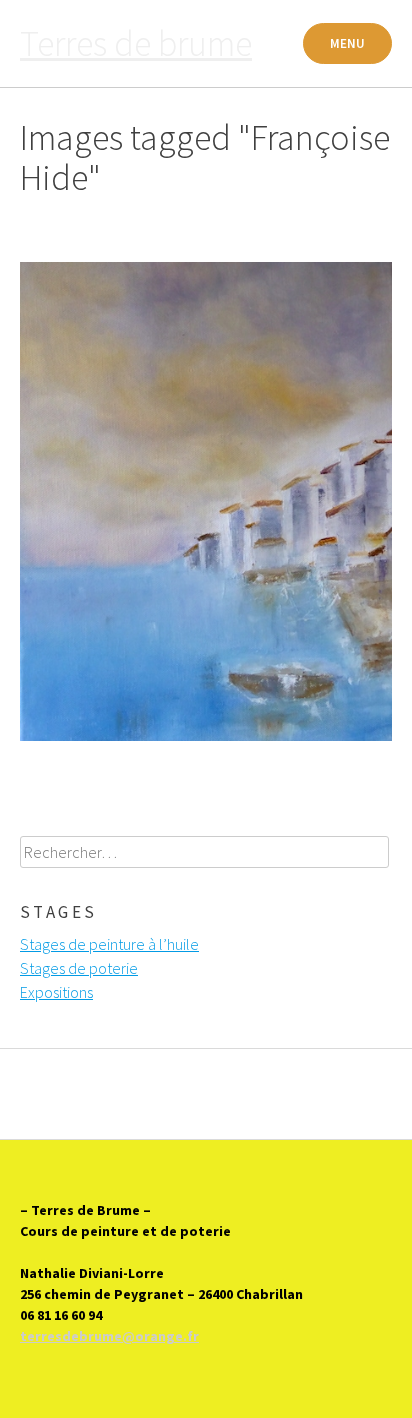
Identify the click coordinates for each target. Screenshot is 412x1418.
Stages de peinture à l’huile (109, 944)
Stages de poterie (79, 968)
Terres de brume (136, 43)
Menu (347, 43)
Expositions (56, 992)
